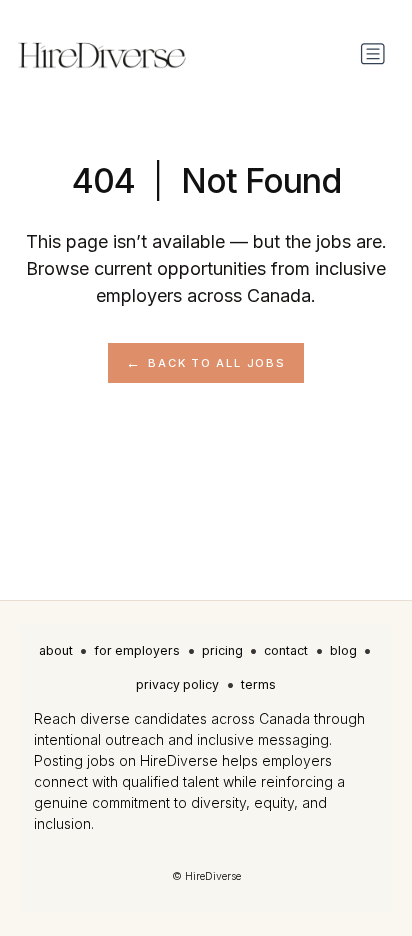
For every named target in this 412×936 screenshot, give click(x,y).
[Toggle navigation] (373, 54)
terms (258, 684)
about (56, 650)
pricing (222, 650)
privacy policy (177, 684)
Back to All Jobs (216, 363)
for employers (137, 650)
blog (343, 650)
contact (286, 650)
